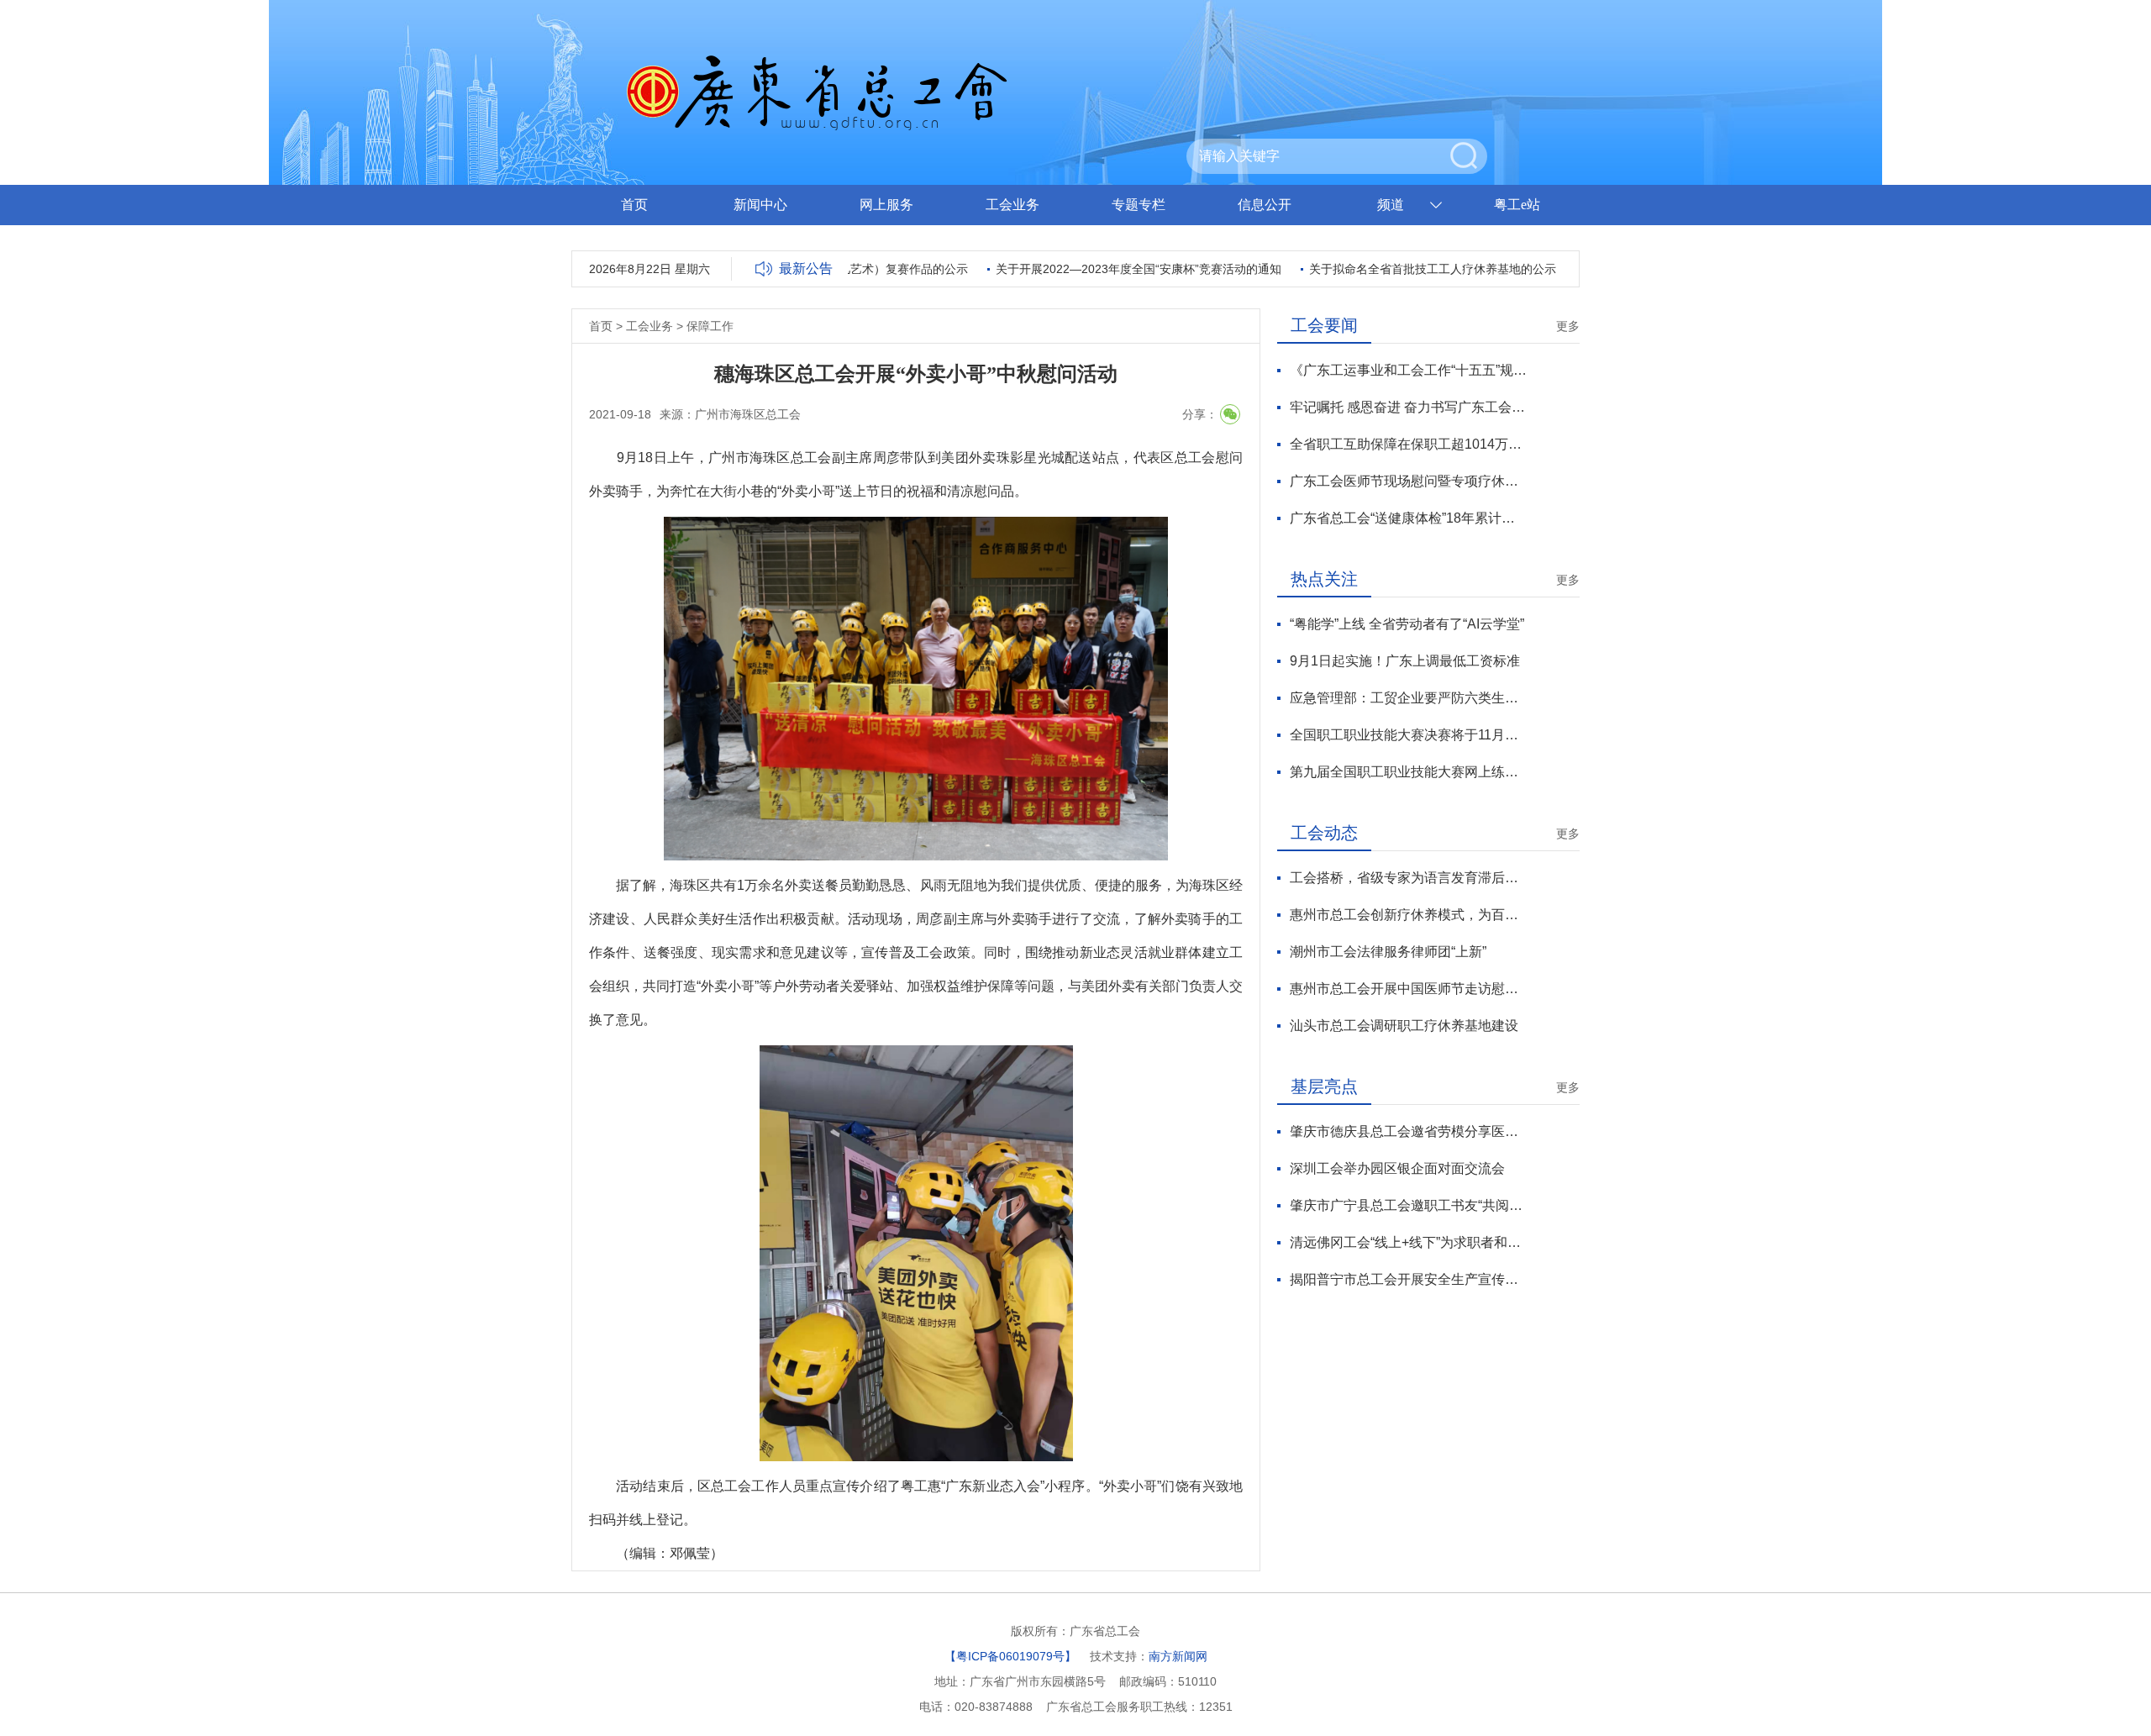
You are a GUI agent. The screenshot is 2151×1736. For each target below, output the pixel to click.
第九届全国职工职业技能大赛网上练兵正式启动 (1409, 772)
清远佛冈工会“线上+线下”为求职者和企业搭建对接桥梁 (1409, 1242)
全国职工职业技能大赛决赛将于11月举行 (1409, 735)
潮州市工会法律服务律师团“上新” (1388, 952)
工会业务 (1012, 205)
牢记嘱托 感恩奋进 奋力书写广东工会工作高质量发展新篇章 (1409, 407)
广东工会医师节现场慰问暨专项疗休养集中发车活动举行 (1409, 481)
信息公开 (1265, 205)
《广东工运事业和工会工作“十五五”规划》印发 (1409, 370)
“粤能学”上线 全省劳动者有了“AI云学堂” (1407, 624)
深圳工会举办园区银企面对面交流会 (1397, 1168)
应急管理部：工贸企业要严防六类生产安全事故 (1409, 698)
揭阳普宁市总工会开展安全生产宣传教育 (1409, 1279)
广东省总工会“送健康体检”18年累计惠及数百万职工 (1409, 518)
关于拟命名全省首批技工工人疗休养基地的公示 (1402, 269)
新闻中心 (760, 205)
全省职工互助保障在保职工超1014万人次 (1409, 444)
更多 (1568, 326)
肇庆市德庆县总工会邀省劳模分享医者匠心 (1409, 1131)
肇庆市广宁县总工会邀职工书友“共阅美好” (1409, 1205)
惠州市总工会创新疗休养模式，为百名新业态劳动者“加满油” (1409, 915)
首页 (634, 205)
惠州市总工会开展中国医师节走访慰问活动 (1409, 989)
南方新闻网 (1178, 1656)
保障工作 (710, 326)
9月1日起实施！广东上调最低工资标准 (1405, 661)
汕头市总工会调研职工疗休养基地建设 (1404, 1026)
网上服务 (886, 205)
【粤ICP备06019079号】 (1010, 1656)
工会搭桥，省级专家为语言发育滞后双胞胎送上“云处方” (1409, 878)
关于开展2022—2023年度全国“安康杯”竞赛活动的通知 (1108, 269)
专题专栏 (1139, 205)
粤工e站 (1517, 205)
